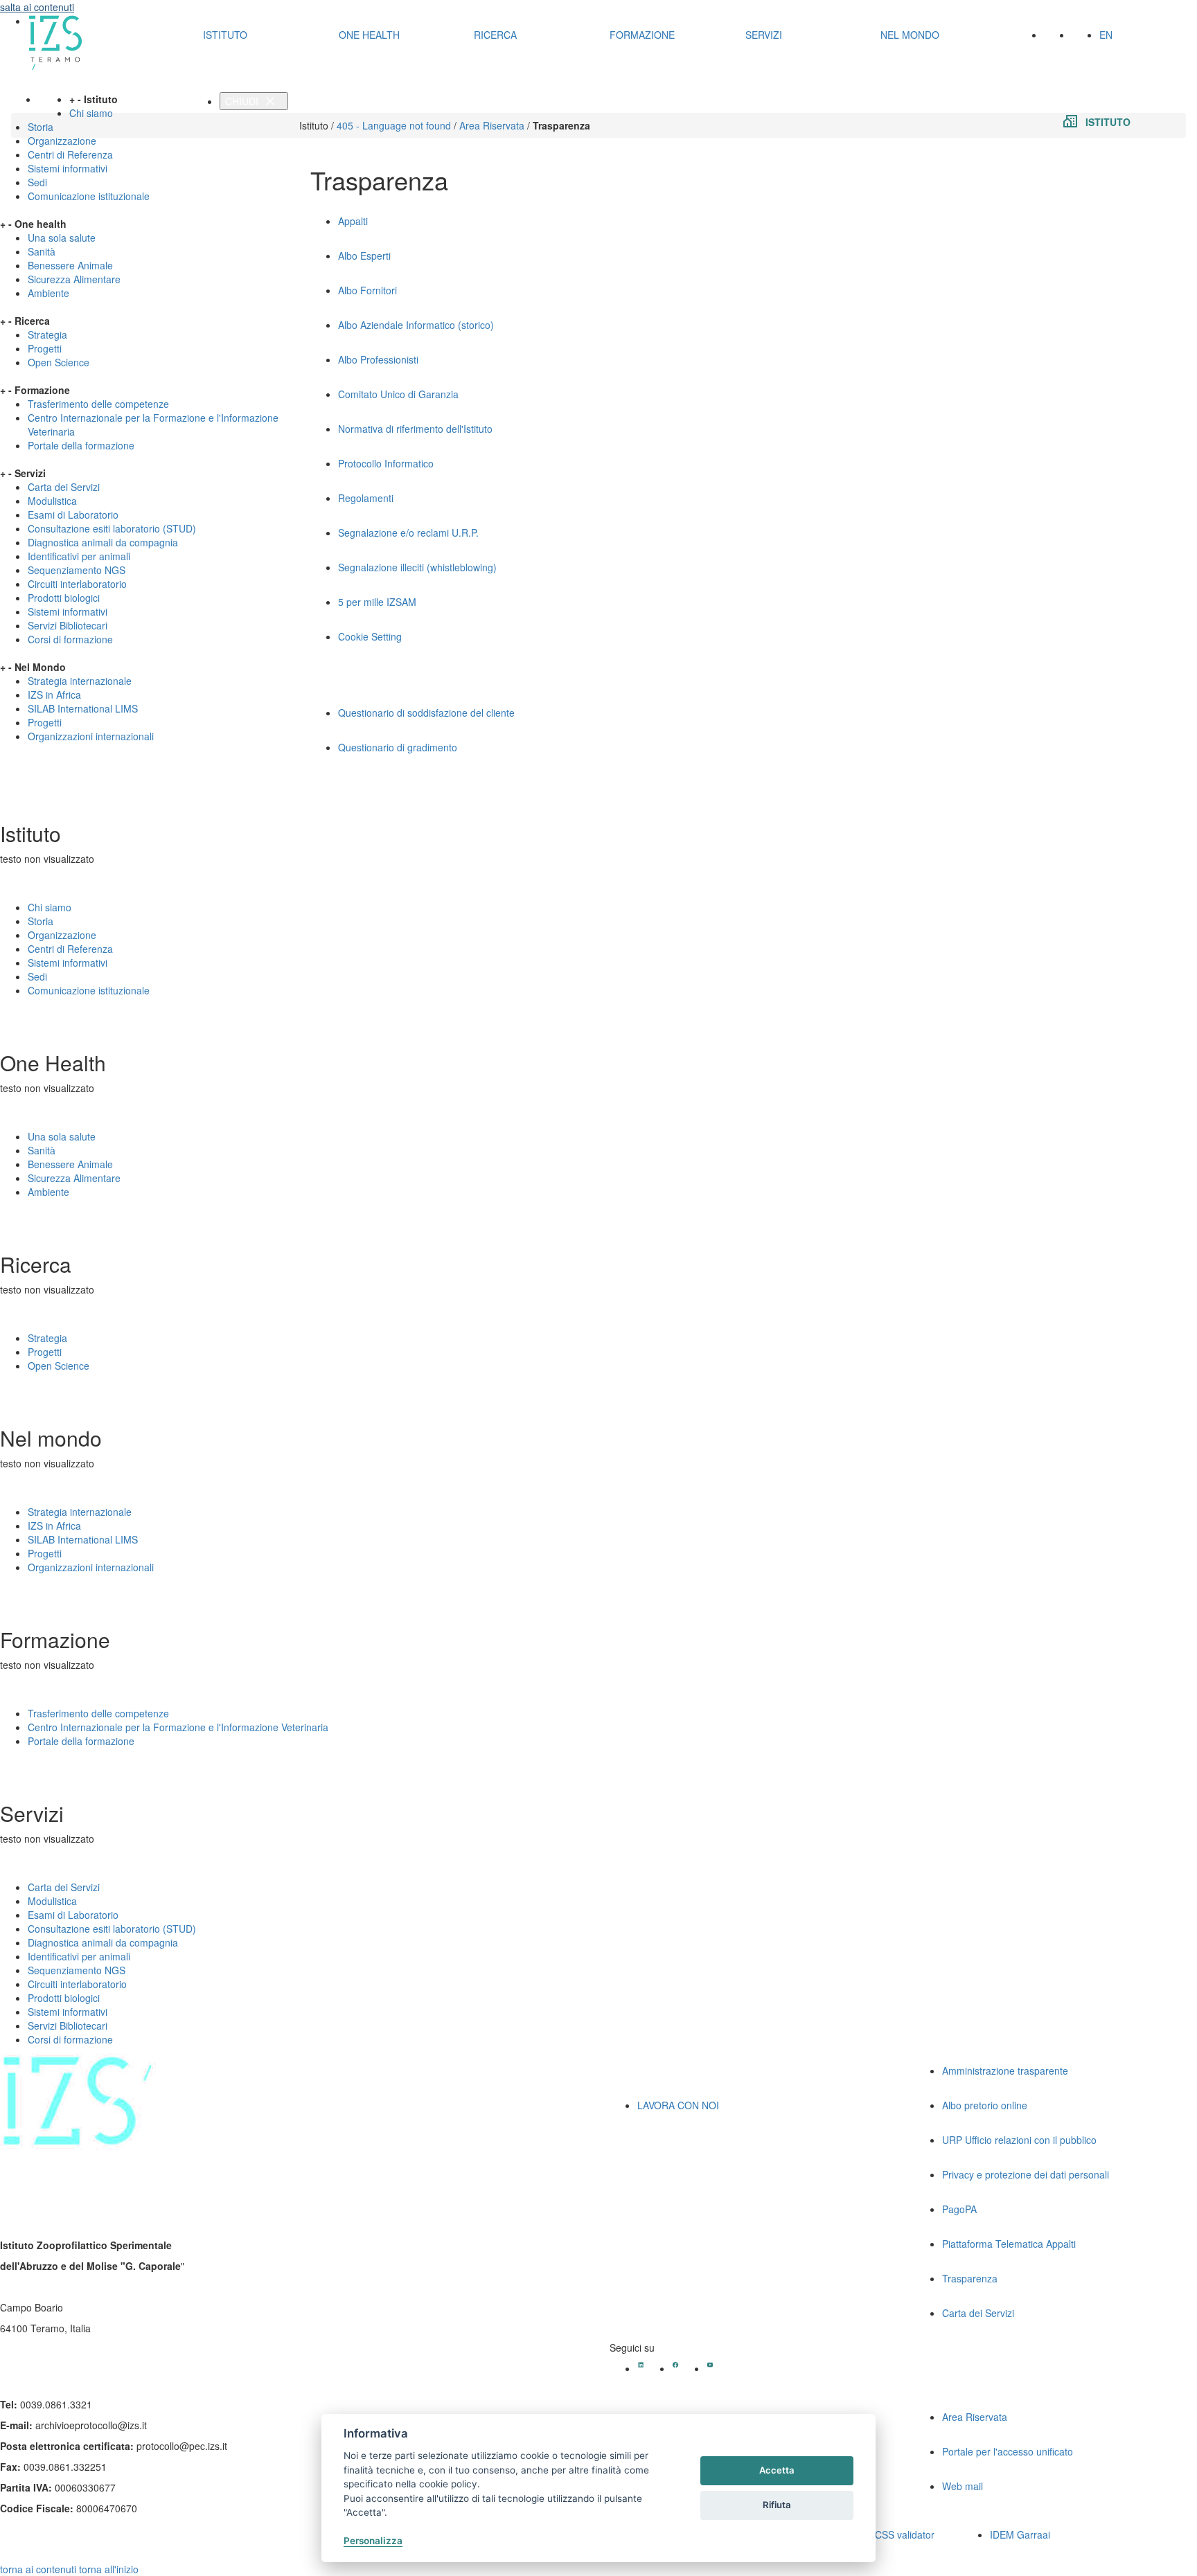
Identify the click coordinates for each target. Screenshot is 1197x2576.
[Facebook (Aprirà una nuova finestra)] (675, 2365)
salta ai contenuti (37, 7)
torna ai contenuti (38, 2569)
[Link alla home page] (104, 43)
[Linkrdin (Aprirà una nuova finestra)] (641, 2365)
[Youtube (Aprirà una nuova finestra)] (710, 2365)
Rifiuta (777, 2505)
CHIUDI (243, 101)
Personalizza (373, 2541)
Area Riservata (492, 125)
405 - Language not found (394, 125)
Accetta (777, 2470)
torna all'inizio (109, 2569)
